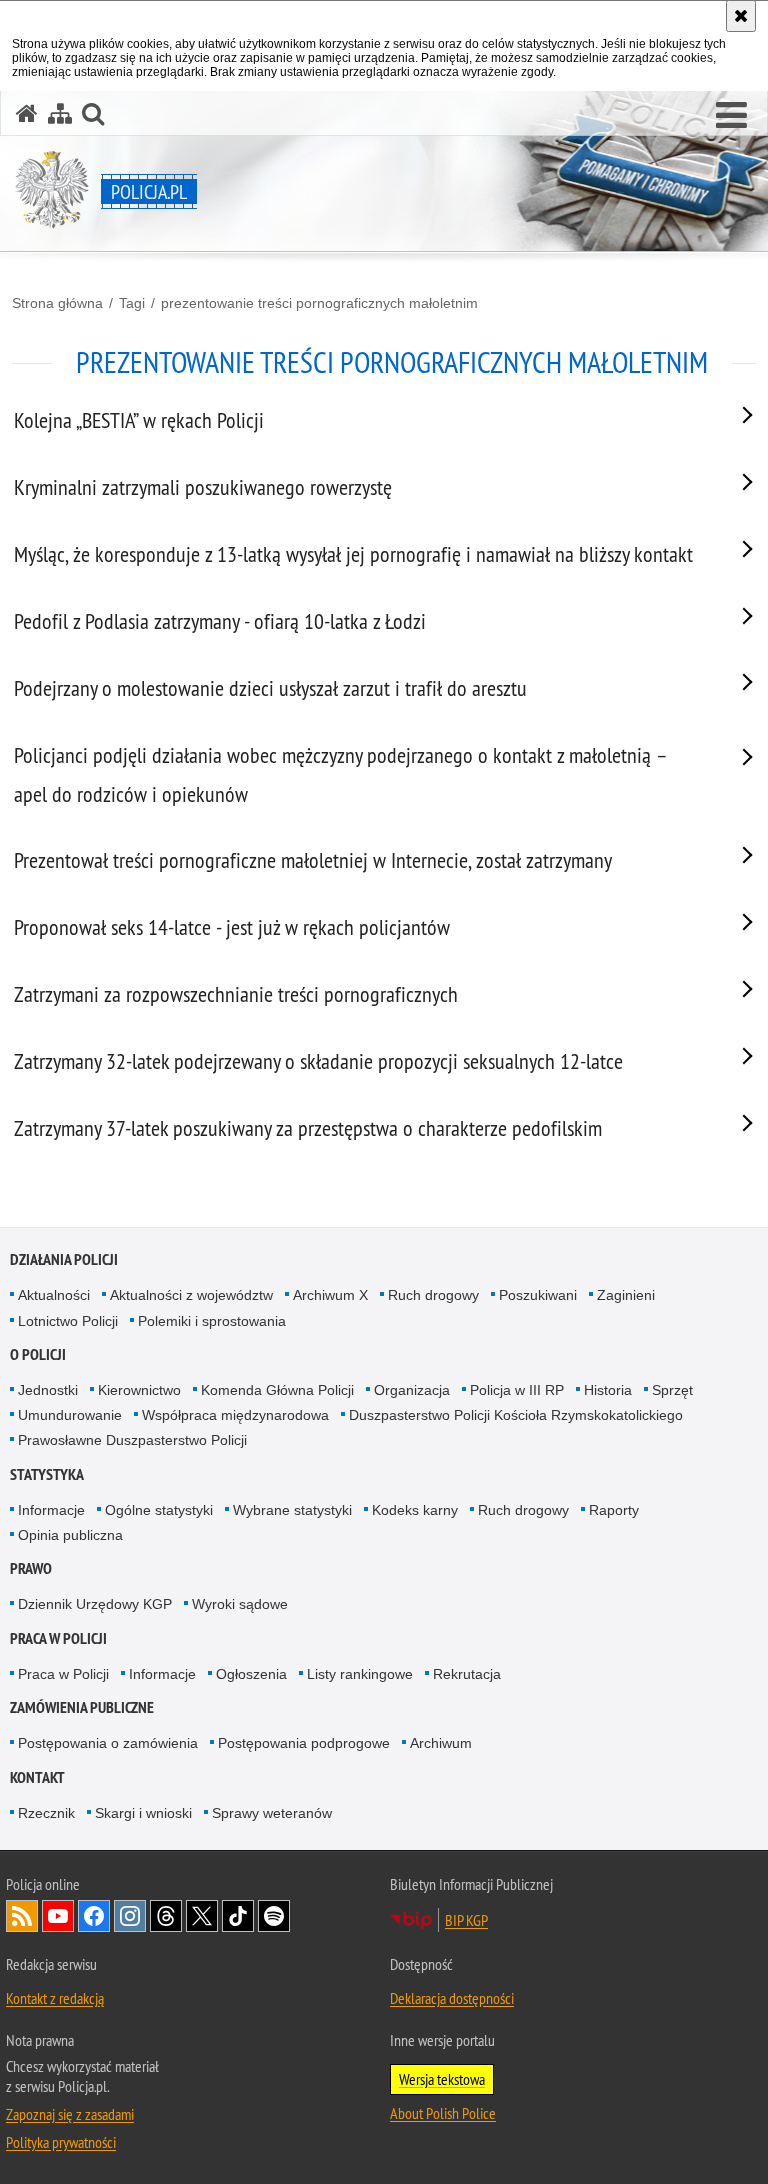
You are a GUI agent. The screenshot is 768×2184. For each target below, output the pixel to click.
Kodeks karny (415, 1510)
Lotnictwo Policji (68, 1321)
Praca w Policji (58, 1638)
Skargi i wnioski (143, 1813)
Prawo (31, 1568)
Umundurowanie (70, 1415)
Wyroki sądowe (240, 1604)
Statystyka (47, 1474)
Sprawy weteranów (272, 1813)
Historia (608, 1390)
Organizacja (412, 1390)
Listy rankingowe (360, 1674)
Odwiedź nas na (58, 1916)
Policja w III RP (517, 1390)
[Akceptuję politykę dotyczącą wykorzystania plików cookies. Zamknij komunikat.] (741, 16)
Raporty (614, 1510)
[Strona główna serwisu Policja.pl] (27, 113)
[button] (731, 116)
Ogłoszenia (251, 1674)
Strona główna (57, 303)
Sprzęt (672, 1390)
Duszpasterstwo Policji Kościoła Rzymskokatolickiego (516, 1415)
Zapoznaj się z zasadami (70, 2114)
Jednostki (48, 1390)
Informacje (51, 1510)
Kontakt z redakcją (55, 1998)
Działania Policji (64, 1259)
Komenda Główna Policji (277, 1390)
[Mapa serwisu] (60, 113)
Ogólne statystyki (159, 1510)
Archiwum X (330, 1295)
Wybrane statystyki (292, 1510)
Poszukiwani (538, 1295)
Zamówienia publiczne (82, 1707)
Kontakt (37, 1777)
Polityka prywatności (61, 2142)
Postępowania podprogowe (304, 1743)
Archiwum (441, 1743)
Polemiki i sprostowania (212, 1321)
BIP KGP (466, 1920)
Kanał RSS (22, 1916)
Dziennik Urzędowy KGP (95, 1604)
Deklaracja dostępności (452, 1998)
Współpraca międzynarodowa (235, 1415)
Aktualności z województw (191, 1295)
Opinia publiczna (70, 1535)
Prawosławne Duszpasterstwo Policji (132, 1440)
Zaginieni (626, 1295)
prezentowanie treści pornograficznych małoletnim (319, 303)
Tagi (132, 303)
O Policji (38, 1354)
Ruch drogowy (433, 1295)
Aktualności (54, 1295)
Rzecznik (46, 1813)
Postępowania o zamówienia (108, 1743)
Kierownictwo (139, 1390)
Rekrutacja (467, 1674)
